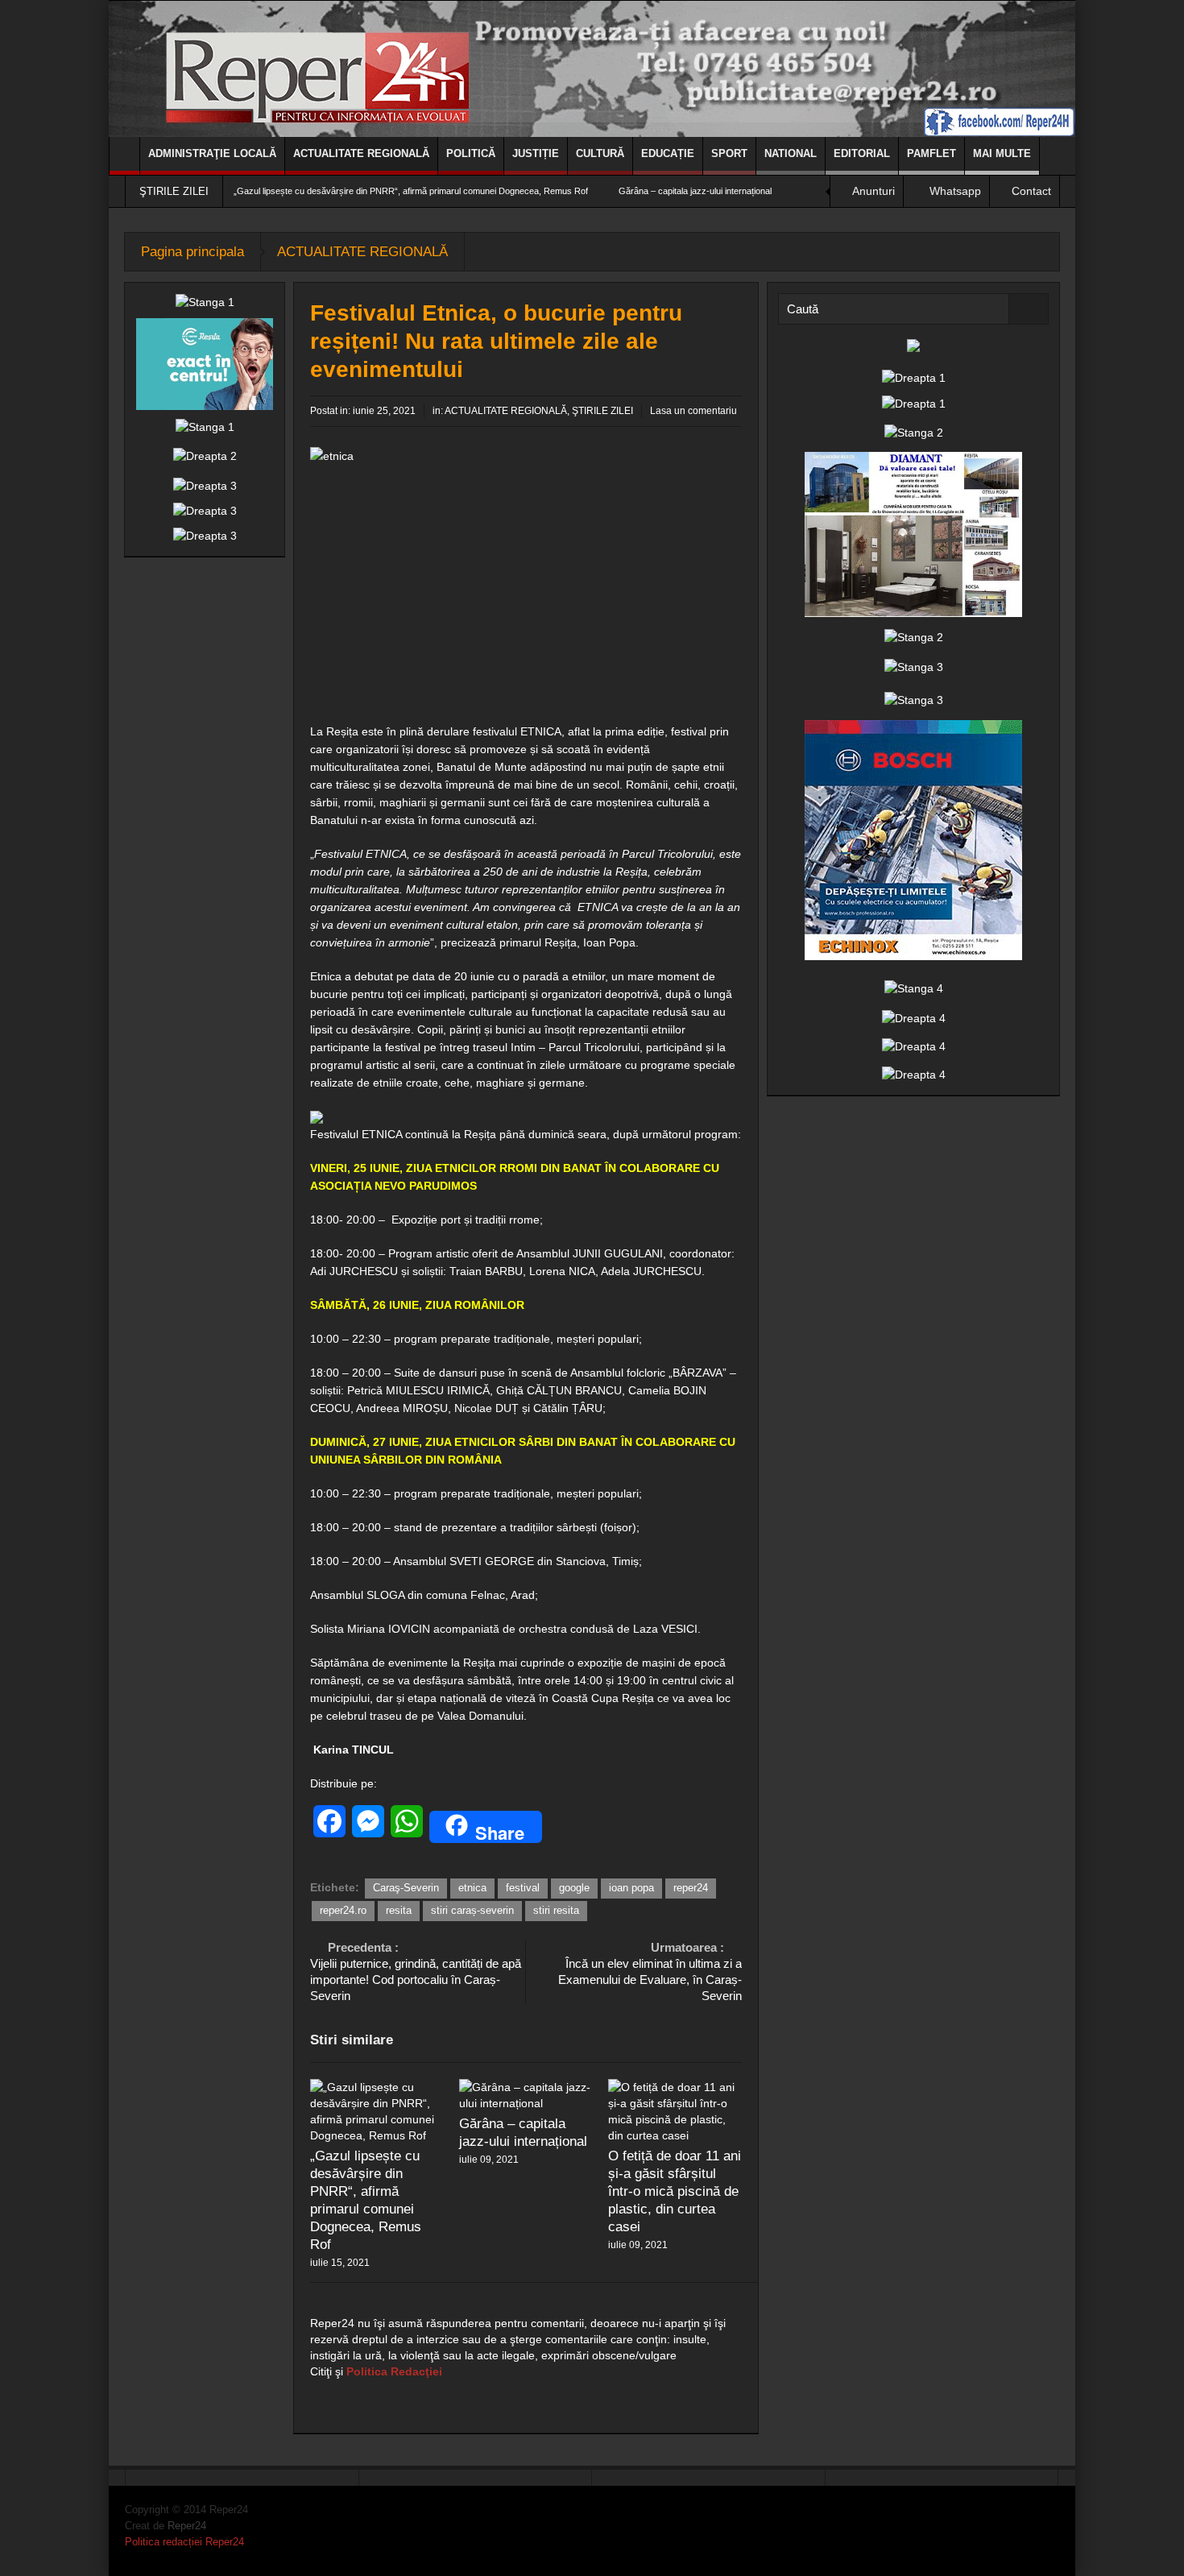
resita (399, 1910)
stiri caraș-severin (472, 1910)
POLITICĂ (471, 153)
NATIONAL (791, 153)
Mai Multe (1002, 153)
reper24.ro (343, 1910)
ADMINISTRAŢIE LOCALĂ (212, 153)
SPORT (729, 153)
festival (523, 1888)
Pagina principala (193, 252)
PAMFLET (931, 153)
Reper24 (187, 2526)
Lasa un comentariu (693, 411)
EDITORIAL (862, 153)
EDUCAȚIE (668, 153)
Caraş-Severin (406, 1888)
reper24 (691, 1888)
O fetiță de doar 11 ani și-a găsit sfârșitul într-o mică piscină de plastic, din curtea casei (675, 2191)
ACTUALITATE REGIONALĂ (361, 153)
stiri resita (556, 1910)
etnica (472, 1888)
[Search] (1029, 309)
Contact (1031, 191)
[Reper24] (592, 68)
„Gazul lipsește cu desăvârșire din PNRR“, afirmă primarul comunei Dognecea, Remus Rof (411, 191)
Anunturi (874, 191)
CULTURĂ (600, 153)
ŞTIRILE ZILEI (602, 411)
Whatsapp (955, 191)
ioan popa (631, 1888)
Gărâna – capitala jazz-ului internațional (695, 191)
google (574, 1888)
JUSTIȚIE (536, 153)
